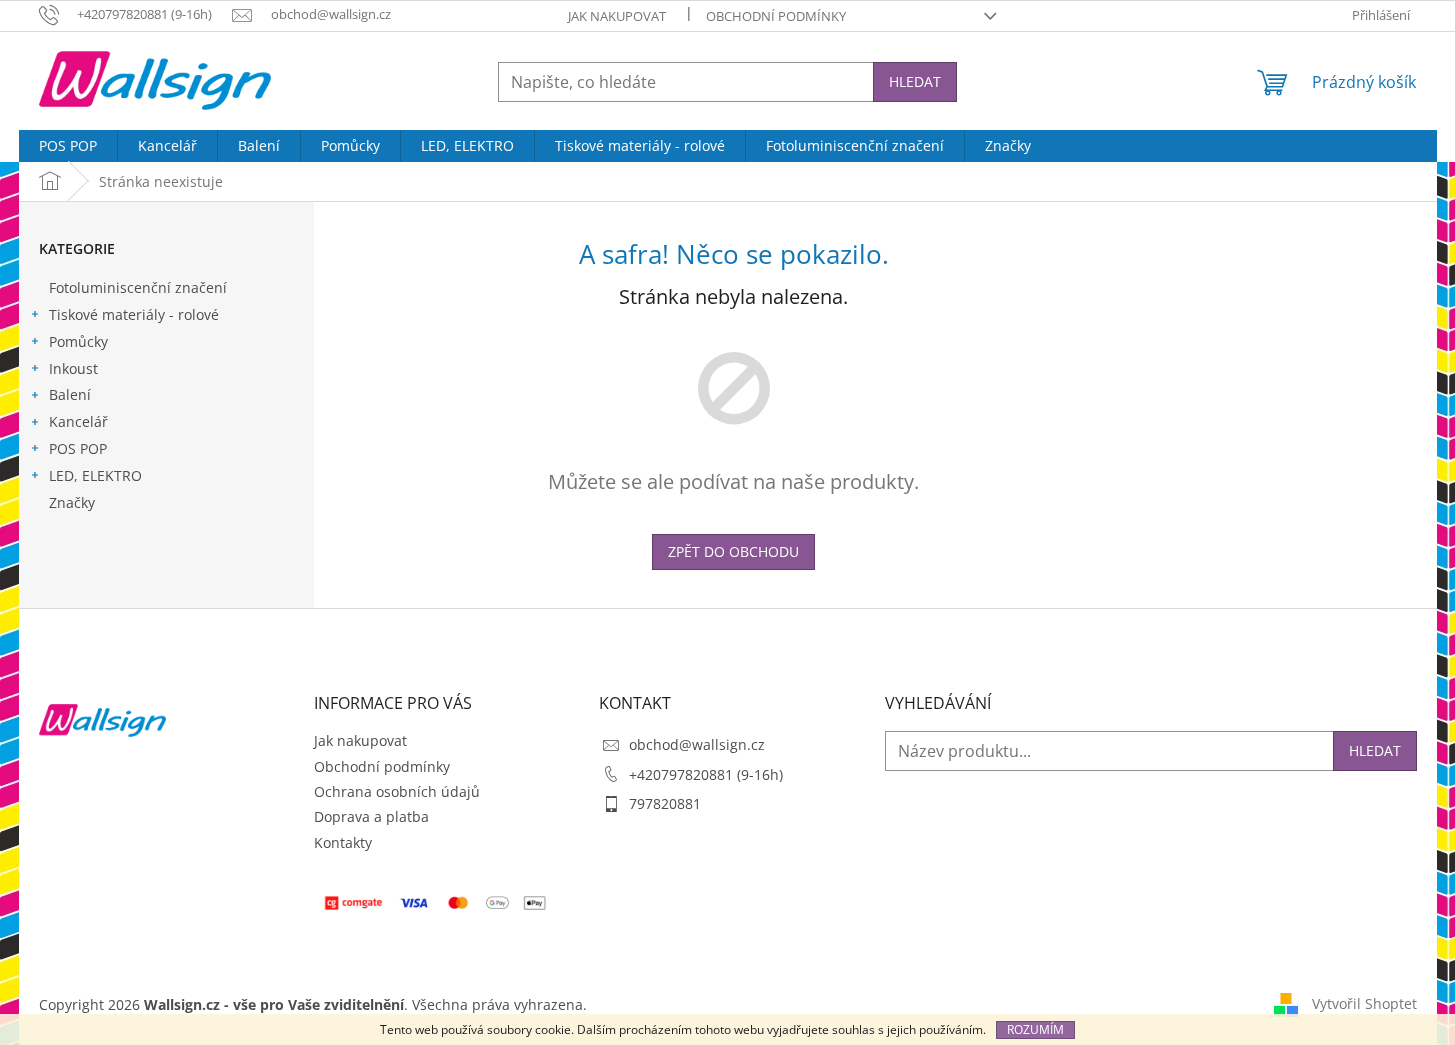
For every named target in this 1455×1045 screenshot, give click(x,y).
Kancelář (78, 421)
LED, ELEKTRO (95, 475)
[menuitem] (68, 146)
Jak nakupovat (617, 16)
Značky (72, 502)
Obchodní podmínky (776, 16)
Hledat (915, 81)
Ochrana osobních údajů (397, 791)
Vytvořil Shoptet (1364, 1003)
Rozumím (1035, 1029)
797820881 (665, 803)
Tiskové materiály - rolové (134, 314)
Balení (70, 394)
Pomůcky (78, 341)
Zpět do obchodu (733, 551)
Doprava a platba (371, 816)
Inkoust (73, 368)
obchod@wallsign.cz (697, 744)
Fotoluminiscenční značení (138, 287)
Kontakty (343, 842)
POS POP (78, 448)
